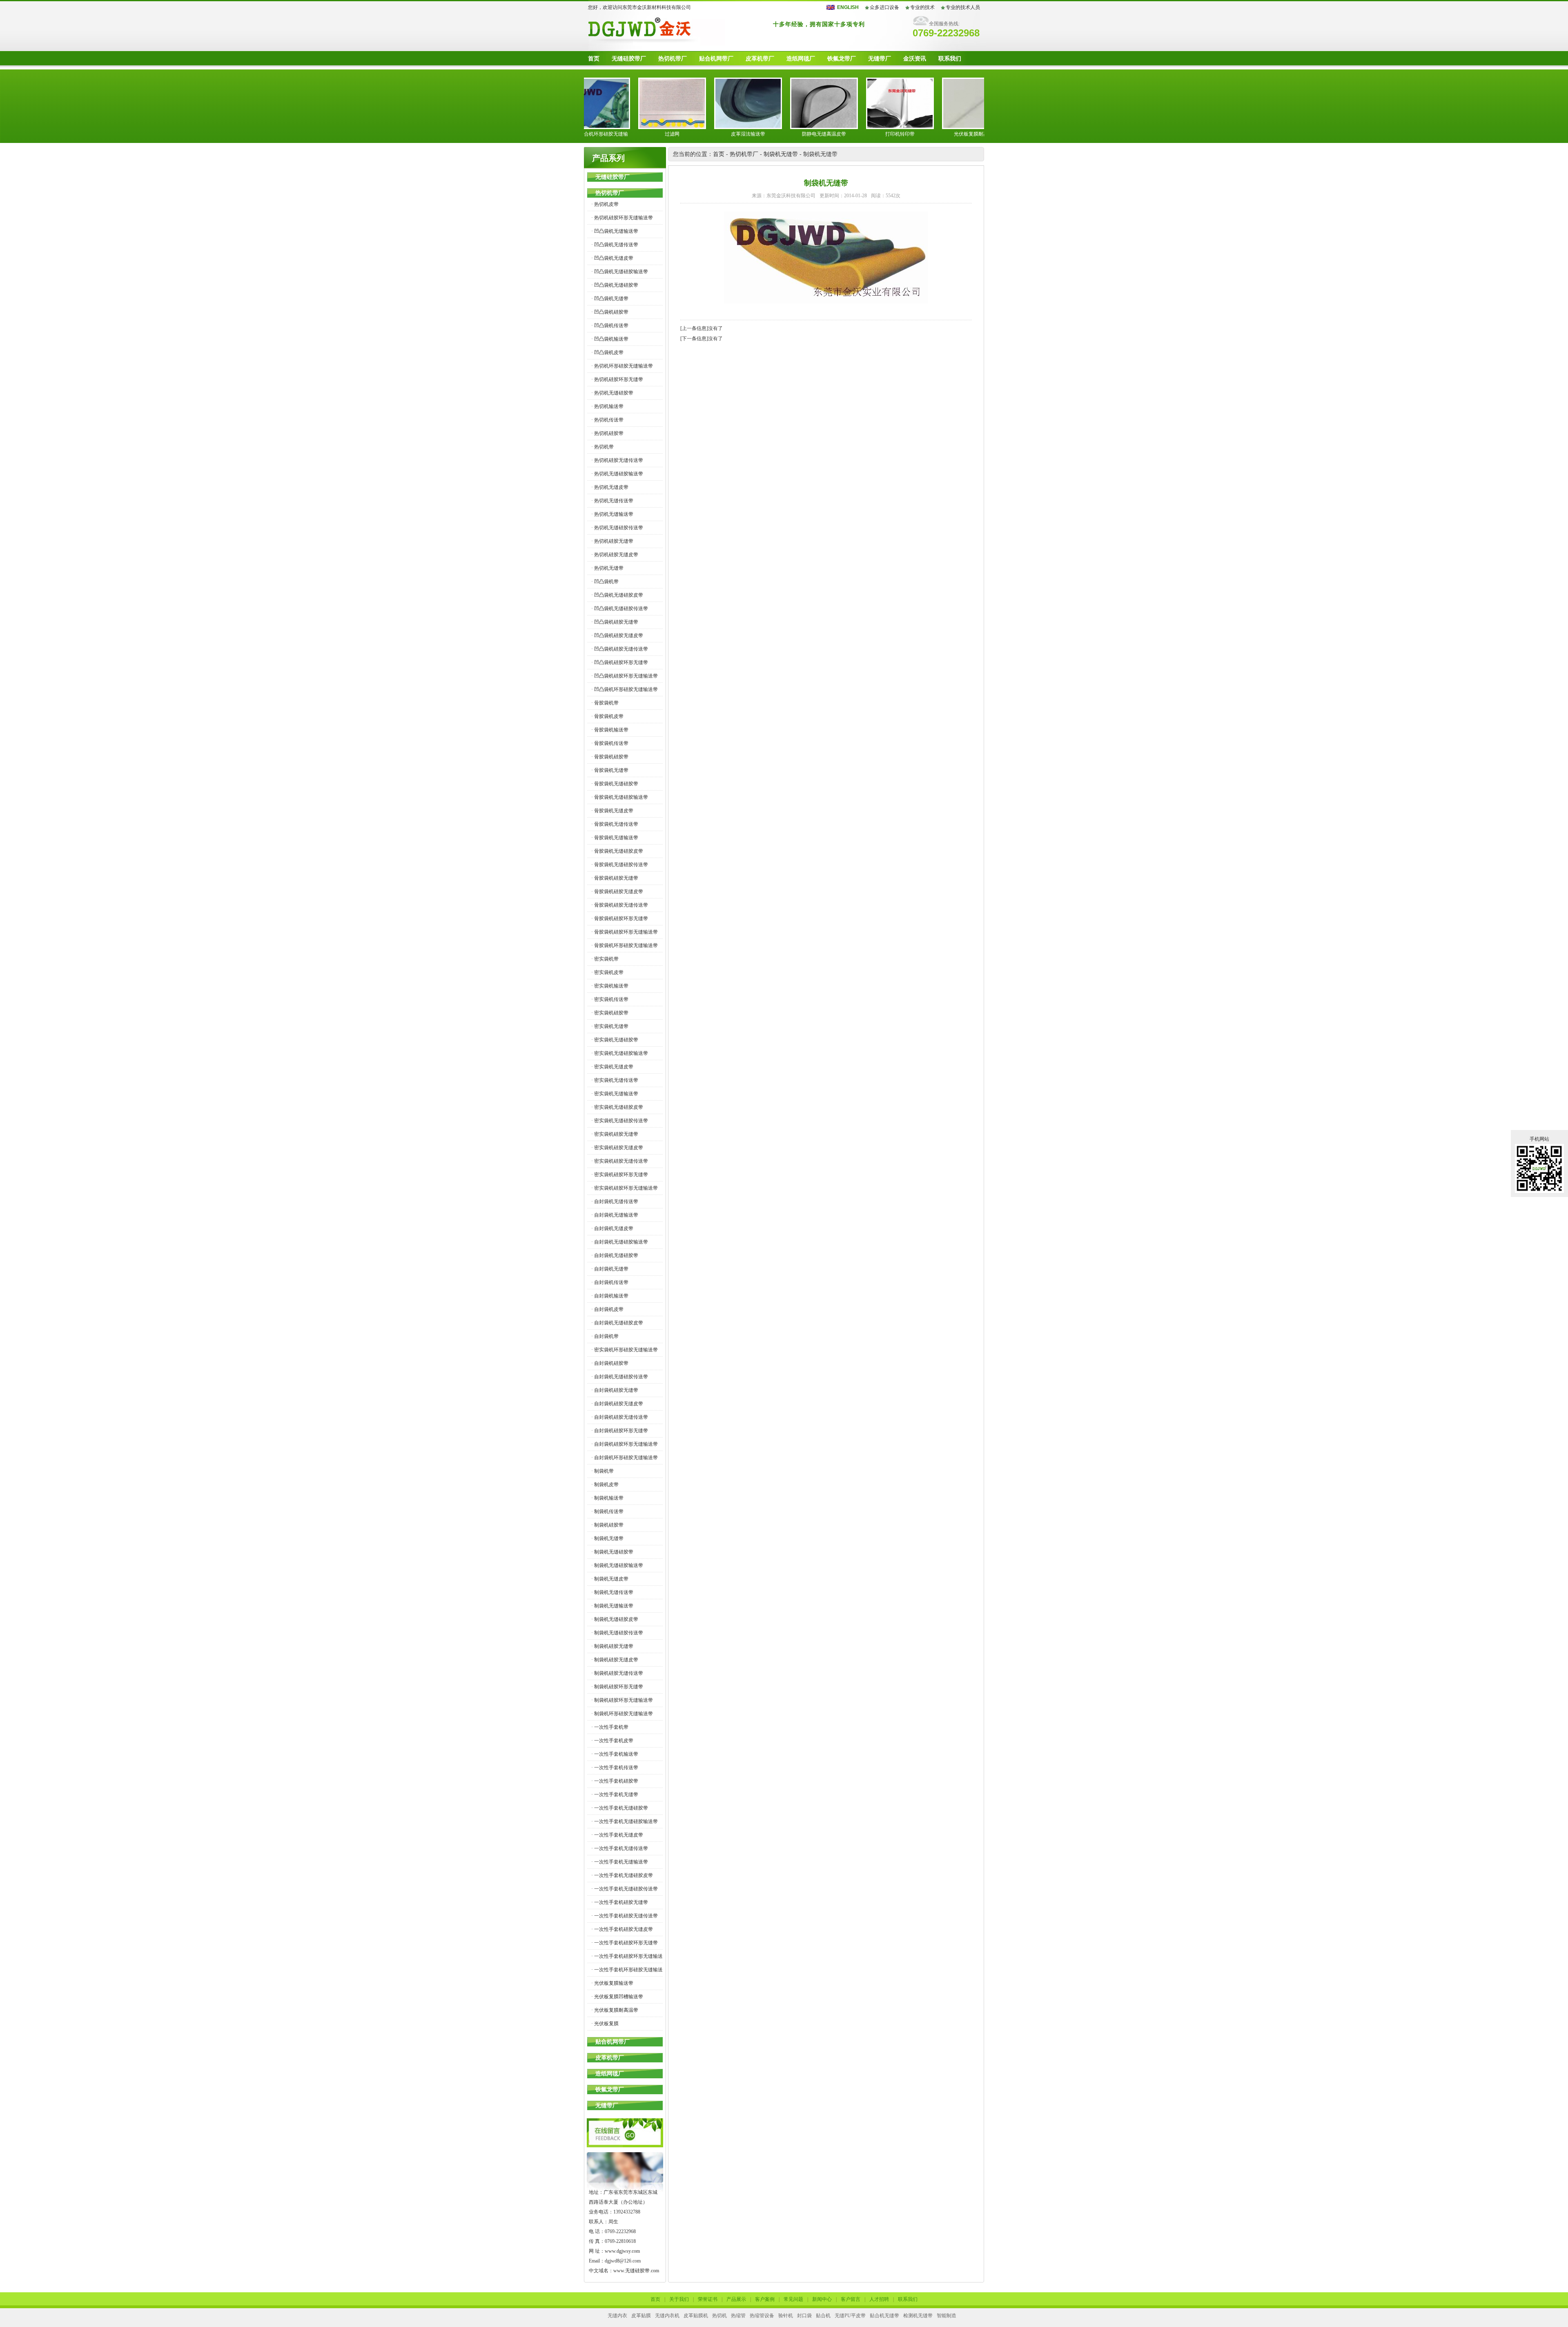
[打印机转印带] (840, 127)
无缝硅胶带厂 (629, 59)
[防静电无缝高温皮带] (764, 127)
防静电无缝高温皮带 (764, 134)
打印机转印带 (840, 134)
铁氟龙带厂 (842, 59)
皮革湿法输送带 (688, 134)
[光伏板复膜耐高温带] (916, 127)
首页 (594, 59)
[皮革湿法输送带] (688, 127)
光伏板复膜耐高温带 (916, 134)
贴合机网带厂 (716, 59)
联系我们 (950, 59)
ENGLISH (848, 7)
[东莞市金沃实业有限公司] (654, 44)
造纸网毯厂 (801, 59)
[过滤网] (612, 127)
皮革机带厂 (760, 59)
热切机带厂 (673, 59)
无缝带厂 (880, 59)
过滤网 (612, 134)
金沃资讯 (915, 59)
